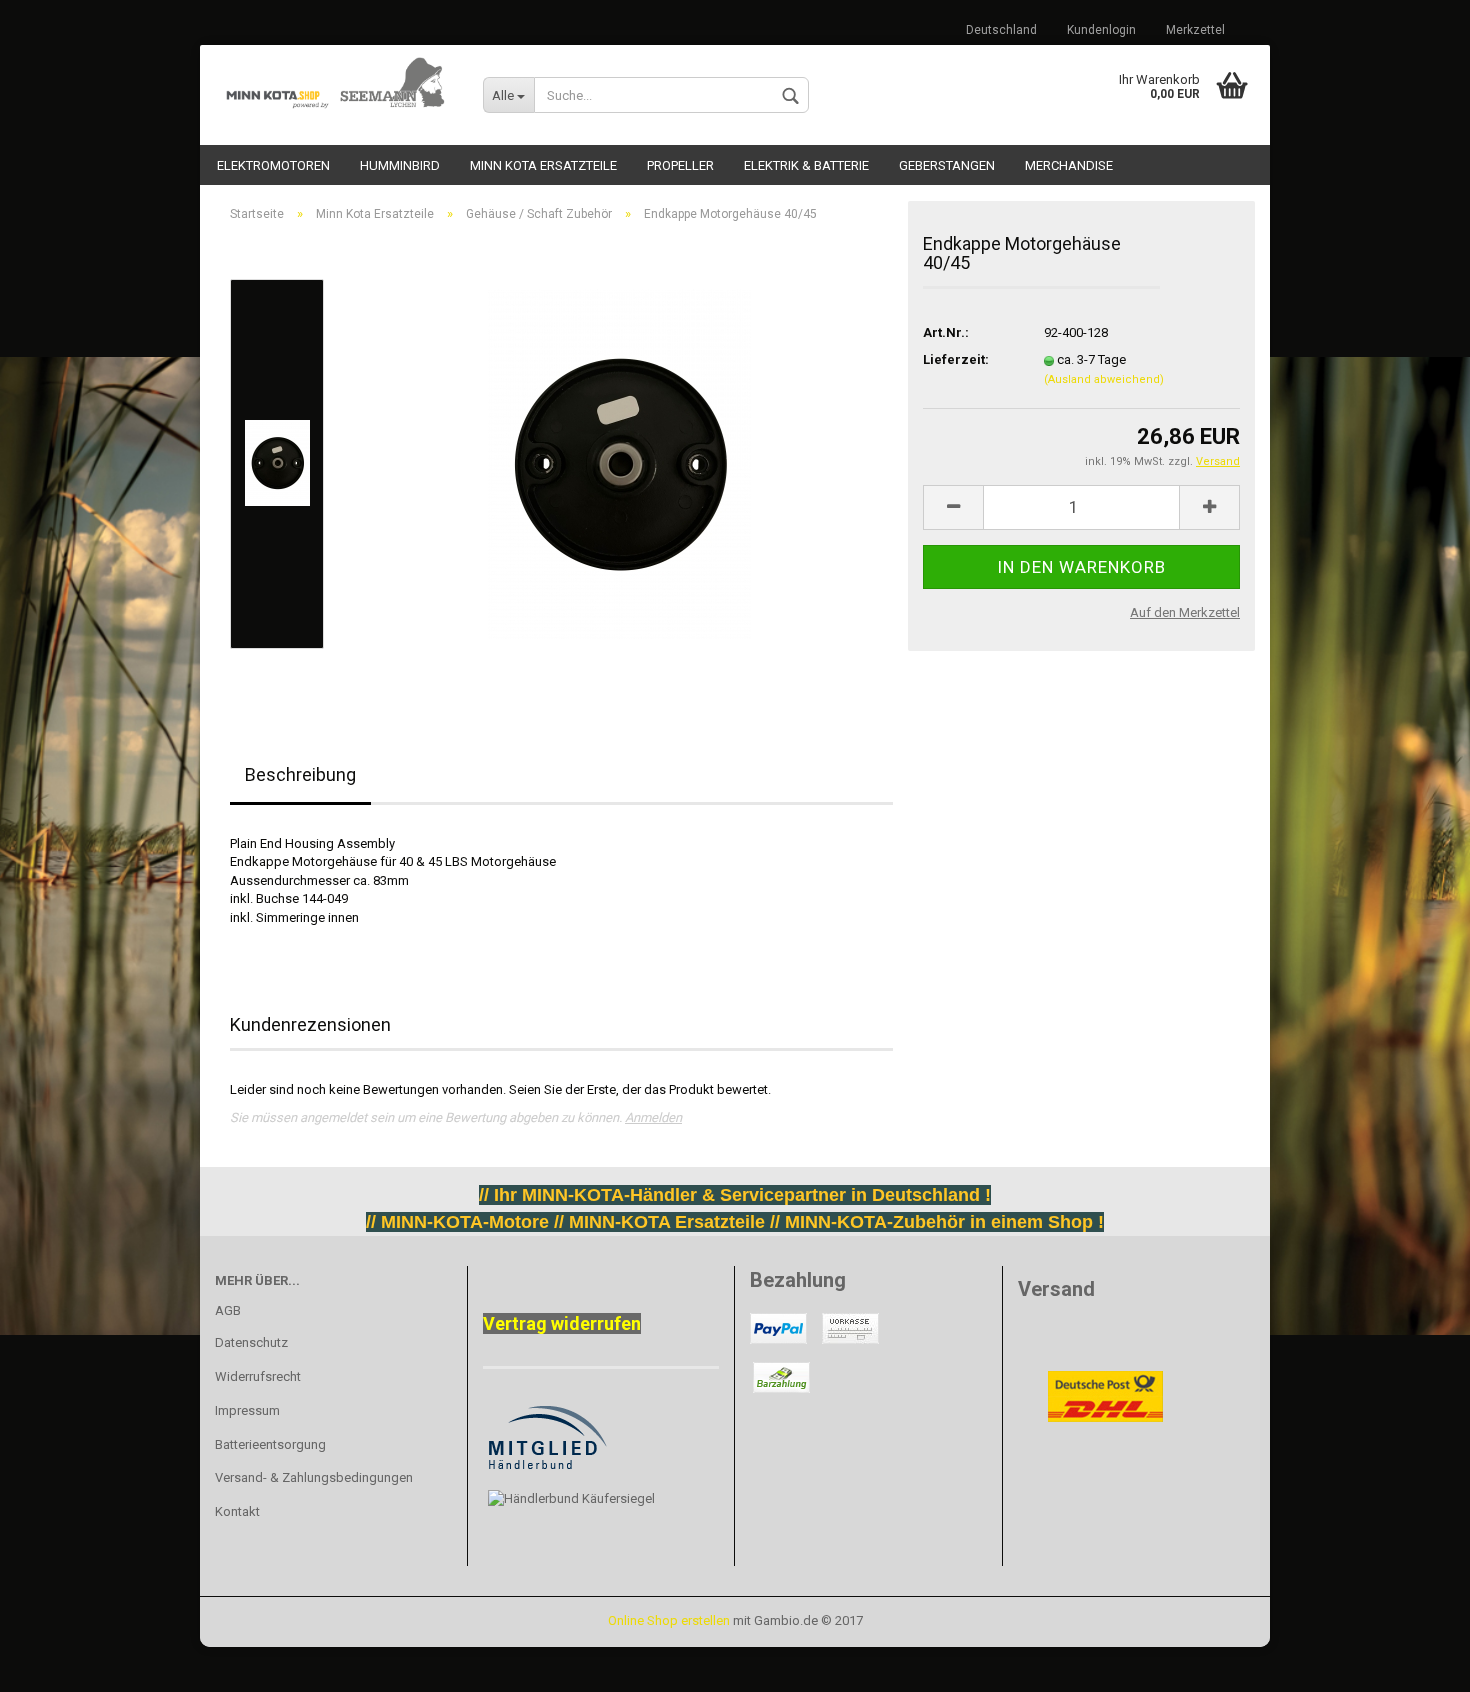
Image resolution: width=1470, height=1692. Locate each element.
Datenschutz (251, 1342)
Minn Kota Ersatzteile (543, 165)
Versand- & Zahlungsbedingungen (314, 1477)
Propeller (680, 165)
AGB (228, 1310)
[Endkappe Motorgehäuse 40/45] (619, 462)
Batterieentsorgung (270, 1444)
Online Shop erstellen (669, 1620)
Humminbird (400, 165)
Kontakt (237, 1511)
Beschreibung (300, 774)
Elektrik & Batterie (806, 165)
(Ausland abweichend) (1104, 379)
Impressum (247, 1410)
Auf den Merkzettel (1185, 612)
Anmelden (653, 1117)
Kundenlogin (1101, 30)
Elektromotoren (273, 165)
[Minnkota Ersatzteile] (334, 85)
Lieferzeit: (956, 359)
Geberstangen (947, 165)
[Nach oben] (55, 1662)
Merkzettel (1195, 30)
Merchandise (1069, 165)
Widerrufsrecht (258, 1376)
